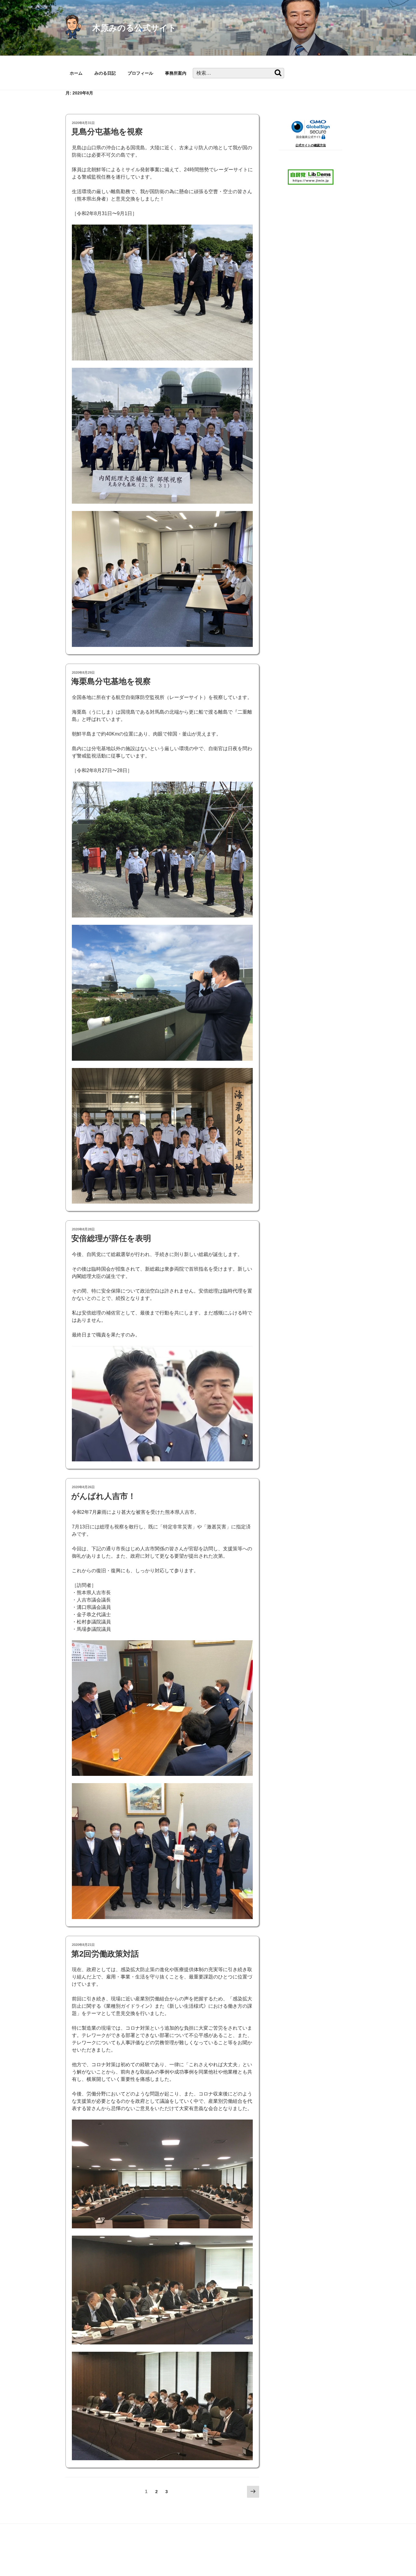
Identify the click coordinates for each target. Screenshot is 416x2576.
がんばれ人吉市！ (104, 1496)
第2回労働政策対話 (105, 1954)
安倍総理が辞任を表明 (111, 1238)
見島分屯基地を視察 (107, 132)
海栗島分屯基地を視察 (111, 681)
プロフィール (140, 73)
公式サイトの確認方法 (311, 145)
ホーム (76, 73)
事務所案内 (176, 73)
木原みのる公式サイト (134, 28)
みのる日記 (105, 73)
